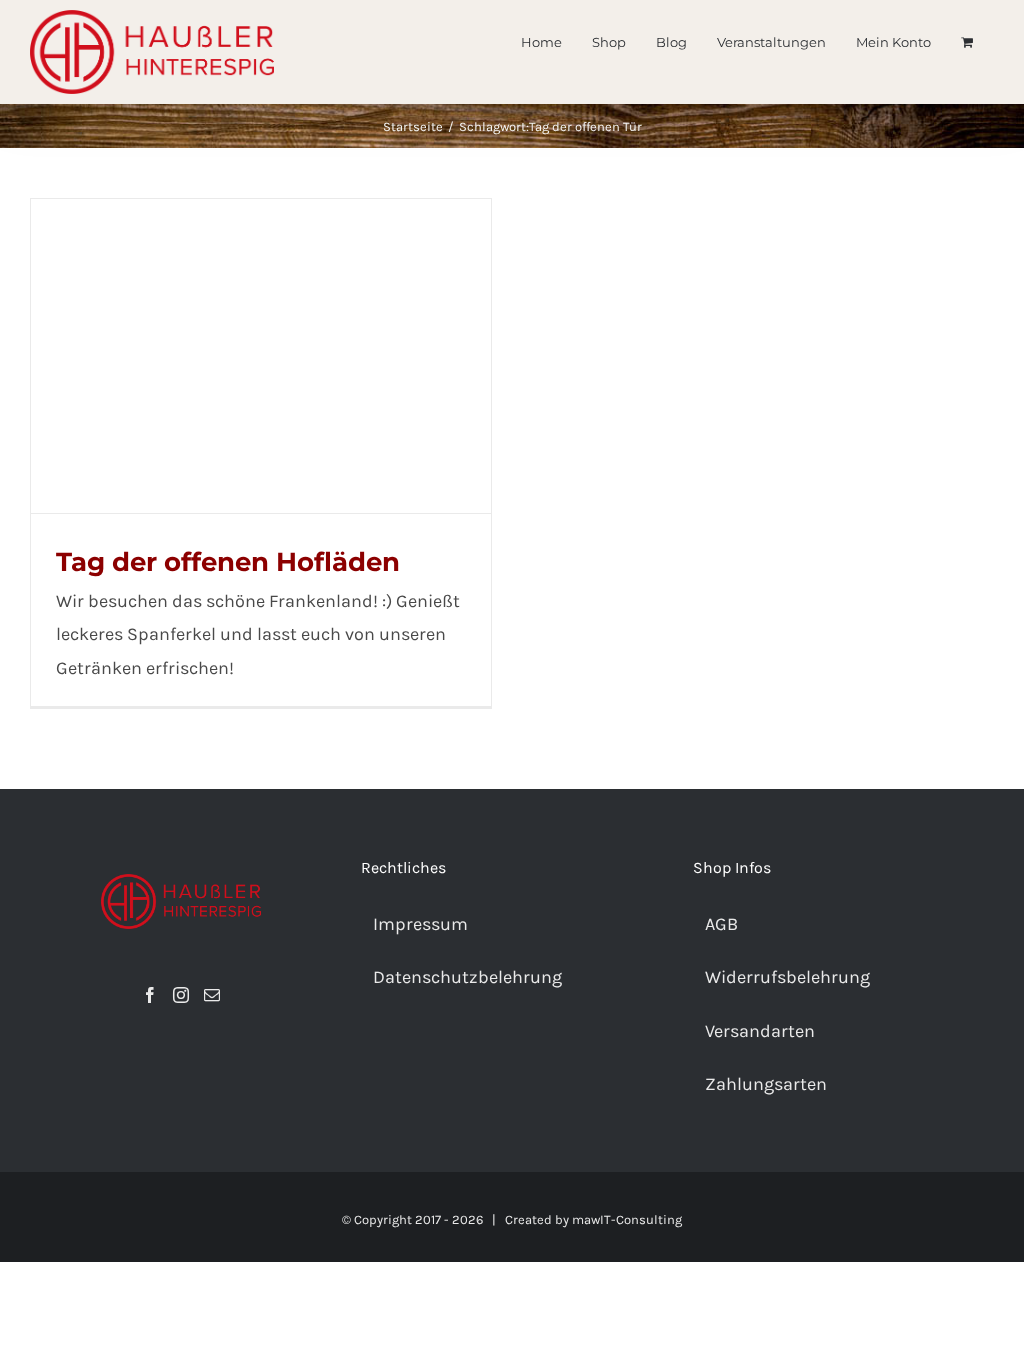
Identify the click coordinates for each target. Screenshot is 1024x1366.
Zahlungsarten (766, 1084)
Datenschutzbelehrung (467, 977)
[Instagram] (181, 995)
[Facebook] (150, 995)
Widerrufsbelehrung (787, 977)
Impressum (420, 924)
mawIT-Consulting (627, 1219)
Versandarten (760, 1031)
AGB (721, 924)
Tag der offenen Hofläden (228, 562)
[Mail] (212, 995)
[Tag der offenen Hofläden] (261, 356)
